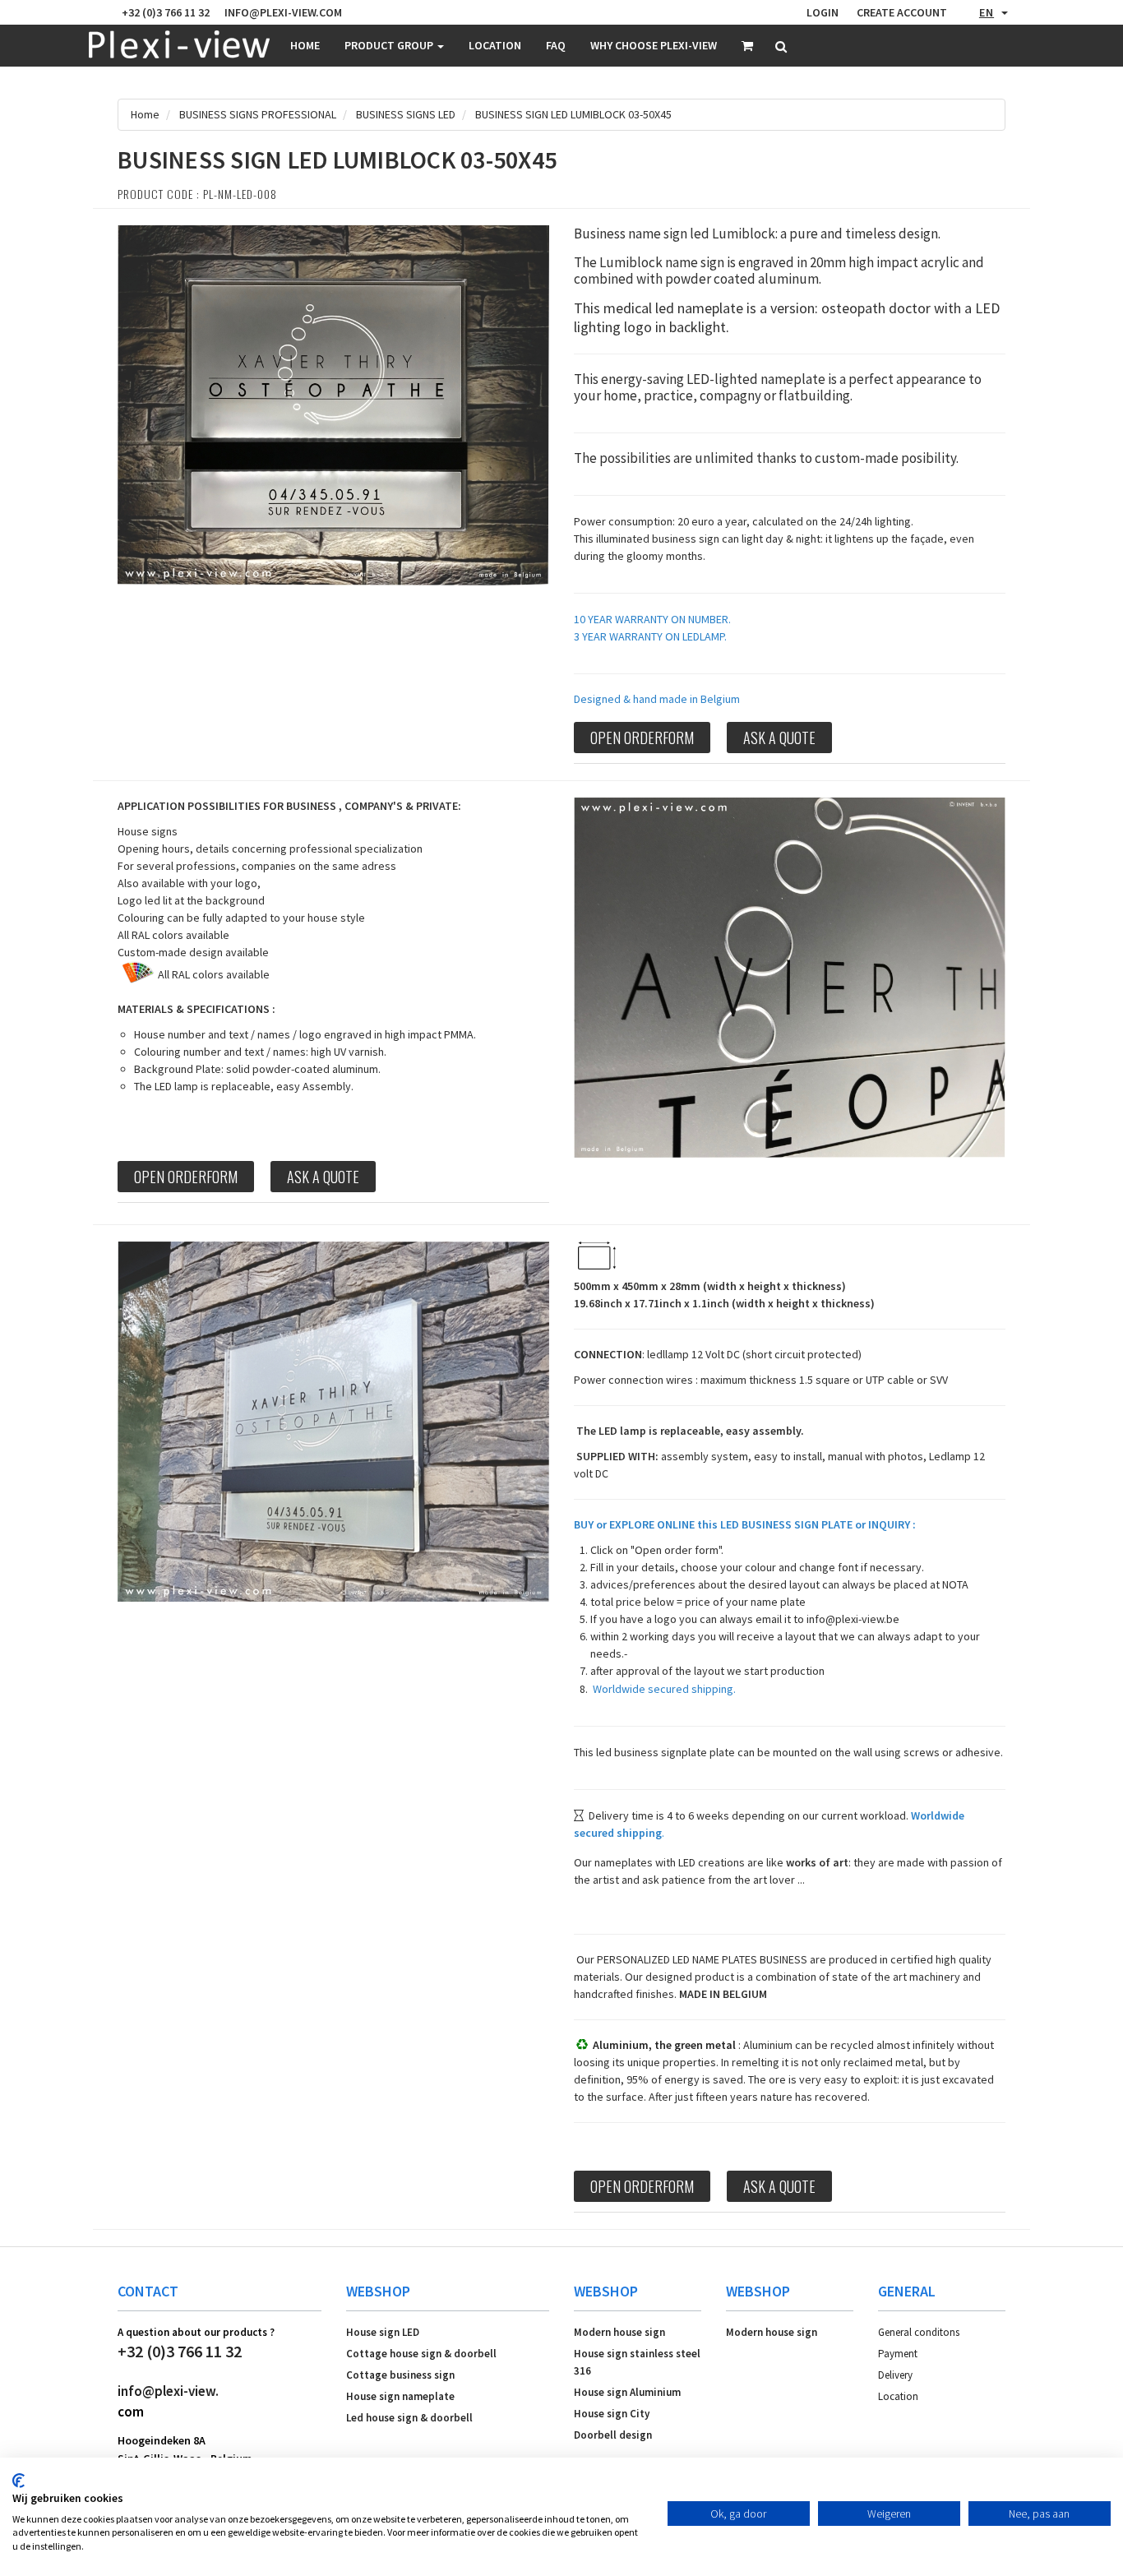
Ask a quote (779, 738)
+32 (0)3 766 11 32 (180, 2351)
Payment (898, 2354)
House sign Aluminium (627, 2392)
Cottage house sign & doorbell (421, 2354)
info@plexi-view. (168, 2391)
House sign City (612, 2414)
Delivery (895, 2375)
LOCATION (495, 45)
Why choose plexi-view (654, 45)
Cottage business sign (400, 2375)
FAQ (556, 45)
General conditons (919, 2332)
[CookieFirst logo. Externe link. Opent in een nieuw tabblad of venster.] (18, 2481)
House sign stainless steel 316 (637, 2362)
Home (305, 45)
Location (898, 2396)
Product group (390, 45)
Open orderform (642, 738)
